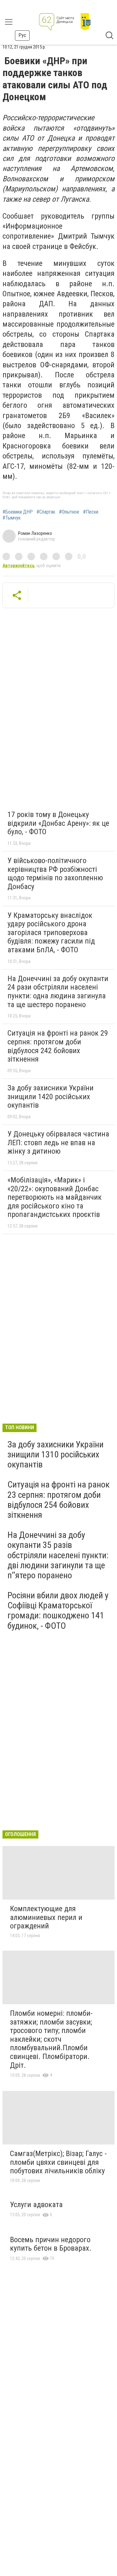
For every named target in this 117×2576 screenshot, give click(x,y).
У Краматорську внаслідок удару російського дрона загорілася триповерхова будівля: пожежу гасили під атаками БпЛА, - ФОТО (51, 933)
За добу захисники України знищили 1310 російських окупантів (56, 1454)
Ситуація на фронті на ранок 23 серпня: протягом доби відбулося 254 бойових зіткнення (58, 1500)
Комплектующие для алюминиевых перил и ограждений (46, 1917)
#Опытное (69, 512)
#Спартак (46, 512)
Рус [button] (22, 35)
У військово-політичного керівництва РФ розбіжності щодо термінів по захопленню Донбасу (55, 874)
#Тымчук (12, 518)
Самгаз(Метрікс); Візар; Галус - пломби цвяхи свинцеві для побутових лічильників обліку (58, 2162)
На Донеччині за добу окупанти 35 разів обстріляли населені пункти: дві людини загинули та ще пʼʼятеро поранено (58, 1555)
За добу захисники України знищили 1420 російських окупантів (51, 1097)
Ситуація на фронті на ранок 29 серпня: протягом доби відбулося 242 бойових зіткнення (58, 1046)
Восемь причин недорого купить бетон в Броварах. (51, 2244)
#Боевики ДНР (18, 512)
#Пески (91, 512)
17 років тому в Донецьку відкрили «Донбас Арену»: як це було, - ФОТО (58, 823)
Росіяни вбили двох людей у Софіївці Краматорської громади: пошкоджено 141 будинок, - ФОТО (58, 1611)
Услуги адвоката (36, 2205)
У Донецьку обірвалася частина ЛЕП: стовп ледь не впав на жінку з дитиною (58, 1143)
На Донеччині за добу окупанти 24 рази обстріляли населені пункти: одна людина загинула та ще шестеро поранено (58, 992)
